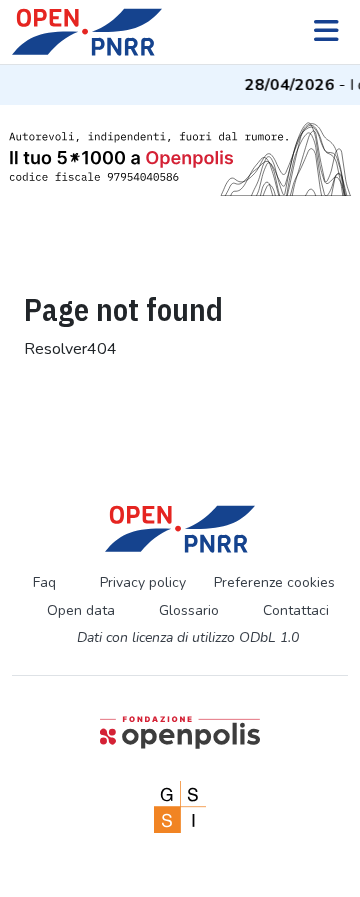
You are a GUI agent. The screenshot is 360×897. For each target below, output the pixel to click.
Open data (81, 610)
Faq (44, 582)
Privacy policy (143, 582)
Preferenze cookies (274, 582)
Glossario (189, 610)
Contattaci (296, 610)
